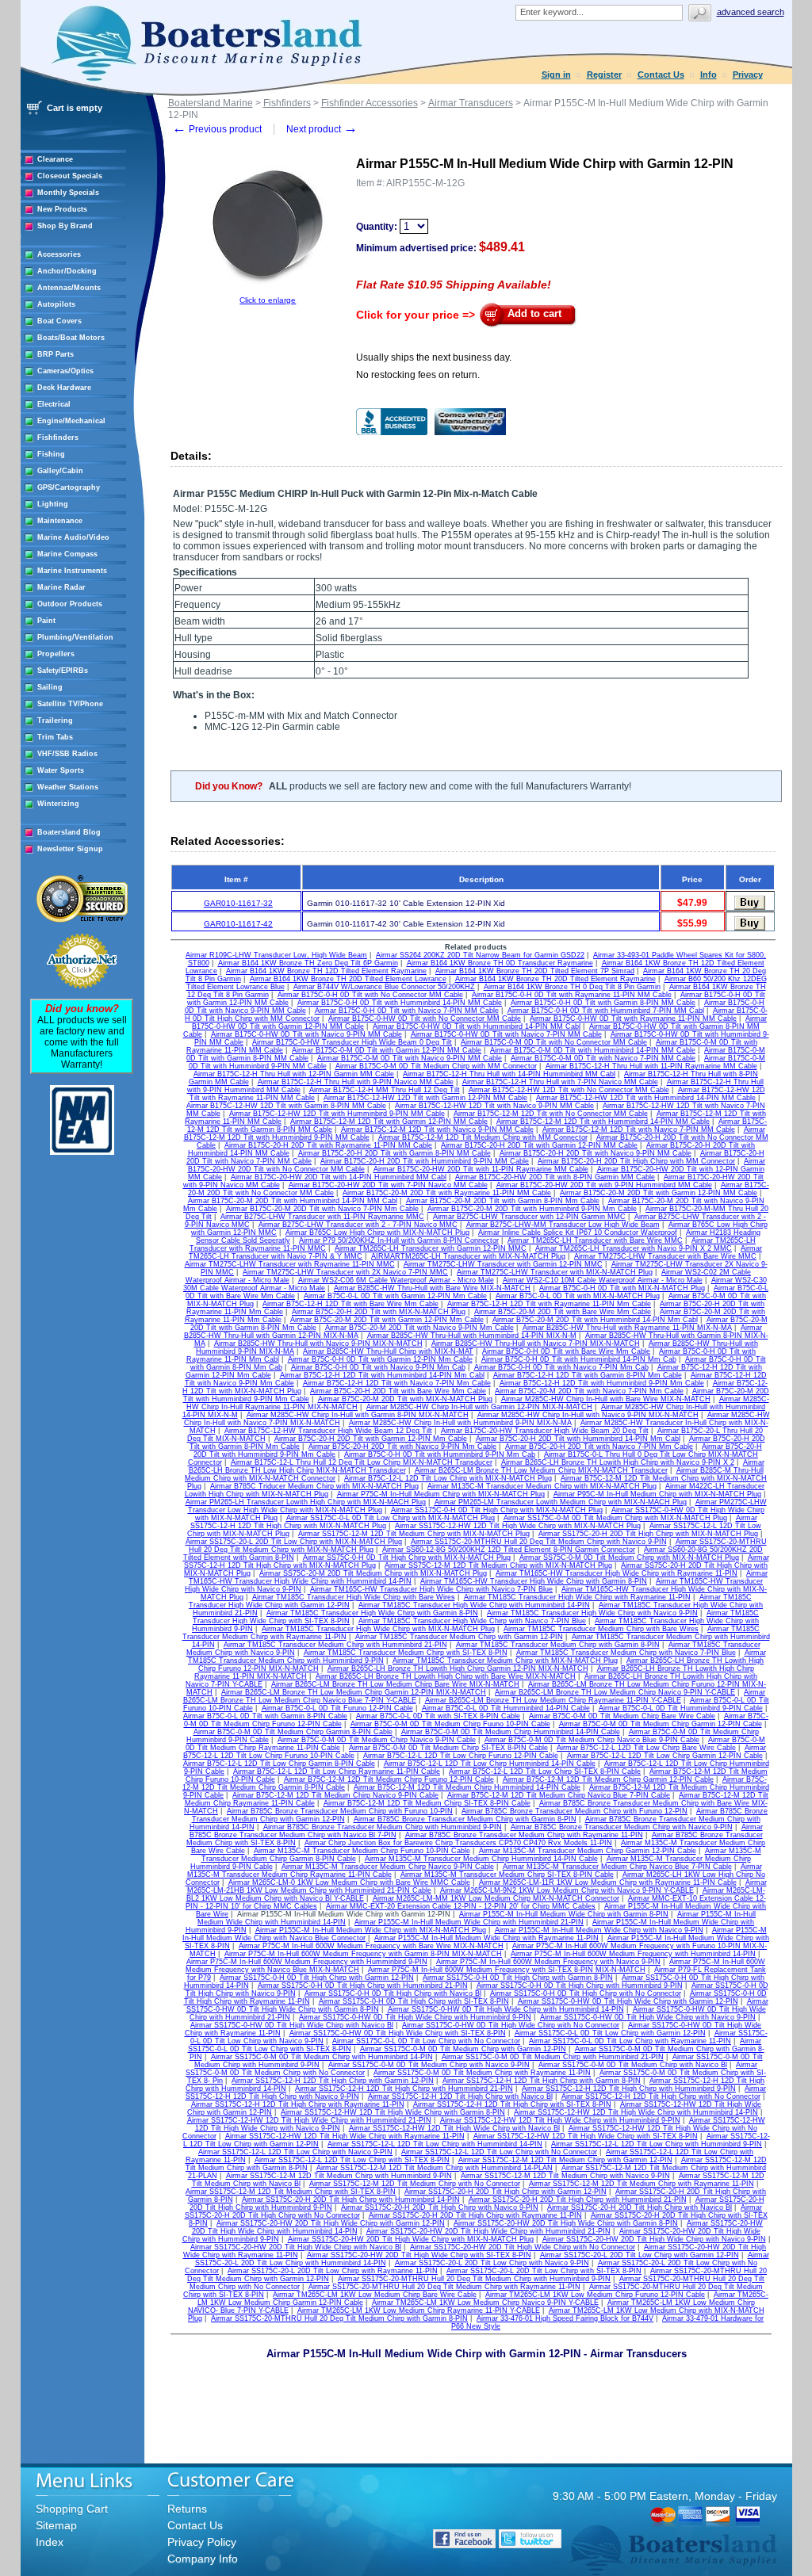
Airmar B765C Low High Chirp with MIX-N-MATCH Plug (377, 1233)
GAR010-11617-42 (238, 924)
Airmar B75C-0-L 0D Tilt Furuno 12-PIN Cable (337, 1708)
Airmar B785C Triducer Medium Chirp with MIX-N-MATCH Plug (314, 1486)
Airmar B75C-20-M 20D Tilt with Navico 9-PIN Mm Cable (419, 1328)
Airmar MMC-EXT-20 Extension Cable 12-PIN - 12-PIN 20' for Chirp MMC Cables (461, 1906)
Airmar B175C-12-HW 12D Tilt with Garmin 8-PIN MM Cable (286, 1106)
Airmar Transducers (471, 103)
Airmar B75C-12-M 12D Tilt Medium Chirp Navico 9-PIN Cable (335, 1795)
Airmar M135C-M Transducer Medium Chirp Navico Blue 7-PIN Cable (617, 1867)
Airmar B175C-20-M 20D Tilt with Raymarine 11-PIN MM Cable (447, 1193)
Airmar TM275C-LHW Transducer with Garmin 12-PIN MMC (503, 1264)
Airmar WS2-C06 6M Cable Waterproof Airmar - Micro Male (396, 1280)
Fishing (51, 454)
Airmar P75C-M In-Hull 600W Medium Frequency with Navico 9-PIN (548, 1962)
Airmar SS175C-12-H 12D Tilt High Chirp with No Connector (661, 2096)
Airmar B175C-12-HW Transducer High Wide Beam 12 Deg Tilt (328, 1431)
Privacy (748, 75)
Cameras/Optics (65, 371)
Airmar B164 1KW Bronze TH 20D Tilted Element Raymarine (555, 979)
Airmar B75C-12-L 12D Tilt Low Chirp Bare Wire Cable (646, 1748)
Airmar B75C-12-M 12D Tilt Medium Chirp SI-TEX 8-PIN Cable (427, 1803)
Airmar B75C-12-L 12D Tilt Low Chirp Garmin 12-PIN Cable (665, 1756)
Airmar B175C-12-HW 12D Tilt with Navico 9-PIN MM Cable (494, 1106)
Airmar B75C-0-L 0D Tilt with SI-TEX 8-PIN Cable (438, 1716)
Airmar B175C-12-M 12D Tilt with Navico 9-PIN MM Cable (437, 1129)
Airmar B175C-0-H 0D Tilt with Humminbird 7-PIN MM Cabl (606, 1011)
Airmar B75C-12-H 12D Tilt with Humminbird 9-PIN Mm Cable (602, 1383)
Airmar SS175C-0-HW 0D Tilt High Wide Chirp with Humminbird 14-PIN (506, 2009)
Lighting (53, 504)
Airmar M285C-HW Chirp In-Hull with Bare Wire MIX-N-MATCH (606, 1399)
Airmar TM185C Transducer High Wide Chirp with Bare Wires (354, 1597)
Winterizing (58, 804)
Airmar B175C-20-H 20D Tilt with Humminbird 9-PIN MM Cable (425, 1161)
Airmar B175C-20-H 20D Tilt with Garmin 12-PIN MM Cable (539, 1145)
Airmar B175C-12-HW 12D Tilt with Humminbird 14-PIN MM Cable (646, 1098)
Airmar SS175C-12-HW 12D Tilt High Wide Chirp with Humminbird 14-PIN (636, 2112)
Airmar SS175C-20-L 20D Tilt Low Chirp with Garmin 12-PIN (640, 2255)
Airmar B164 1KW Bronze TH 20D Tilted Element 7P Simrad (535, 971)
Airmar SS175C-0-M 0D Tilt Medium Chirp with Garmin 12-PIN (463, 2049)
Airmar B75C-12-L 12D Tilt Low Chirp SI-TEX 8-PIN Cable (545, 1771)
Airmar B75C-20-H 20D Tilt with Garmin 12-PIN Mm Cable (371, 1439)
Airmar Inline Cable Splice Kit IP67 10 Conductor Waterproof (578, 1233)
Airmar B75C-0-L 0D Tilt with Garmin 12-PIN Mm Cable (395, 1296)
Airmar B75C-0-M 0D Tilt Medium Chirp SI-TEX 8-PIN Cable (448, 1748)
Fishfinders (58, 438)
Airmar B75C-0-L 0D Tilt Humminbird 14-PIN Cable (506, 1708)
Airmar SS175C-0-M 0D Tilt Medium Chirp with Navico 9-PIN (429, 2065)
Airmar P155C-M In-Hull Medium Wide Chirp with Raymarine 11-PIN (486, 1938)
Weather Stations (68, 787)
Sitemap (56, 2525)
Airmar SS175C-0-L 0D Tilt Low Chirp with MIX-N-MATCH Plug (391, 1518)
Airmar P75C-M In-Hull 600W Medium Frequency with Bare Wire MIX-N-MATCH (371, 1946)
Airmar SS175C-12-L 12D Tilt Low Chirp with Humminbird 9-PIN (657, 2144)
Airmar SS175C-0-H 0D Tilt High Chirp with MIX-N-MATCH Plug (497, 1510)
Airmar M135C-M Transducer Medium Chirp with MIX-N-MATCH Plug (542, 1486)
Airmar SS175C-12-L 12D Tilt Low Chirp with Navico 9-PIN (295, 2152)
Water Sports (61, 770)
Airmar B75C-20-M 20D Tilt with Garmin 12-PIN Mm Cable (387, 1320)
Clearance (55, 159)
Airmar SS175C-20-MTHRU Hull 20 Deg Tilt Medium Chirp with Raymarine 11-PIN (444, 2287)
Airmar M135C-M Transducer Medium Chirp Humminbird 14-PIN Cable (481, 1859)
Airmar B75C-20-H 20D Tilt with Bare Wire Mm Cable (398, 1391)
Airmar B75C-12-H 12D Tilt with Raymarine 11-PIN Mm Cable (549, 1304)
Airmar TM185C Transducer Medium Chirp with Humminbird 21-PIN (335, 1645)
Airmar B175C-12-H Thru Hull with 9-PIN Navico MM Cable (356, 1082)
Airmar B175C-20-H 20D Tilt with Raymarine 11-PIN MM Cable (328, 1145)
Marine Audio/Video (73, 537)
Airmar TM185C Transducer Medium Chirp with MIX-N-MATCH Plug (505, 1661)
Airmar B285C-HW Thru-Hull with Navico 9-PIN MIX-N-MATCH (318, 1343)
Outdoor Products (70, 604)
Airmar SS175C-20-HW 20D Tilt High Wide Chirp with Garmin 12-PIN (331, 2223)
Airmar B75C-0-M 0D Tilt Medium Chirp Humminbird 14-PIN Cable (511, 1732)
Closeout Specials (70, 176)
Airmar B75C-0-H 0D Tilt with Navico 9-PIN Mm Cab (378, 1367)
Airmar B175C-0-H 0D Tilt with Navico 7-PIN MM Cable (407, 1011)
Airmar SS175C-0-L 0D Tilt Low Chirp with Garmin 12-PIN (610, 2033)
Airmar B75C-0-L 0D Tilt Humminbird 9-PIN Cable (681, 1708)
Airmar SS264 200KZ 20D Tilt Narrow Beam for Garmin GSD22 (480, 955)
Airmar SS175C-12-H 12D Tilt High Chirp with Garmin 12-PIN (333, 2081)
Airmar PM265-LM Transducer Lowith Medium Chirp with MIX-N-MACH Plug (561, 1502)
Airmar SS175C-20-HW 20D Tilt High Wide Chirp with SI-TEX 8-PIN (419, 2255)
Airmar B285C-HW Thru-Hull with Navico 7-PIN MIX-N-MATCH (536, 1343)
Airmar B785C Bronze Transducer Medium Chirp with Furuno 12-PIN (575, 1811)
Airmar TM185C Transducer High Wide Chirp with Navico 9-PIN (592, 1613)
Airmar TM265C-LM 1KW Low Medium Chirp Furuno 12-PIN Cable (595, 2295)
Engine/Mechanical (71, 421)
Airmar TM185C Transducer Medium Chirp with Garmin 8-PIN (558, 1645)
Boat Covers (59, 321)
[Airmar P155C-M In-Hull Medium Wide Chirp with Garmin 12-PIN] (268, 293)
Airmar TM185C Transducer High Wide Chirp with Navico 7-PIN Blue (472, 1621)
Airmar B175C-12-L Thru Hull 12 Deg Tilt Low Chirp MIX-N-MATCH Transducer (362, 1462)
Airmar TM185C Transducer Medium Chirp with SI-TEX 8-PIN (406, 1653)
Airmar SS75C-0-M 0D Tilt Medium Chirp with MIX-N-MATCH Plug (629, 1557)
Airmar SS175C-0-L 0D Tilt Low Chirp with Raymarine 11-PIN (630, 2041)
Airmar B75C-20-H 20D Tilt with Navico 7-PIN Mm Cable (599, 1447)
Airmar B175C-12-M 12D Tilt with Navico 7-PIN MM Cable (639, 1129)
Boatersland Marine (211, 103)
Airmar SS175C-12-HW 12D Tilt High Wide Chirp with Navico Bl (454, 2128)
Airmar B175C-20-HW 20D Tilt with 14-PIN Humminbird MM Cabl (339, 1177)
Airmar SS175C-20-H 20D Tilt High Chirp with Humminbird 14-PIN (351, 2200)
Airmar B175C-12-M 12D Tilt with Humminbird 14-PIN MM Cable (603, 1122)
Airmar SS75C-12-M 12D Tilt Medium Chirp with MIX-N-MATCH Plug (498, 1565)
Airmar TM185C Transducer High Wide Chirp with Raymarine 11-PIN (577, 1597)
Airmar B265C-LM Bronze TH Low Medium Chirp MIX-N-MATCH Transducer (541, 1470)
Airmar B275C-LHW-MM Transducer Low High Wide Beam (563, 1225)
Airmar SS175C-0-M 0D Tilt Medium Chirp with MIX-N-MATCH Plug (615, 1518)
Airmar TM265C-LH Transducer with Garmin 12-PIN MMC (431, 1248)
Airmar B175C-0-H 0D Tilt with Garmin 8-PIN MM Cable (603, 1003)
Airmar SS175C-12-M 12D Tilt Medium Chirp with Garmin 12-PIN (565, 2160)
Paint (46, 621)
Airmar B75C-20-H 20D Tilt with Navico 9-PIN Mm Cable (402, 1447)
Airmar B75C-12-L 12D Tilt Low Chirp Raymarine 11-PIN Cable (337, 1771)
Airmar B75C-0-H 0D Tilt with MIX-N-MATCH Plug (622, 1288)
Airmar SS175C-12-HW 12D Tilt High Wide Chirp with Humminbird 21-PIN (309, 2120)
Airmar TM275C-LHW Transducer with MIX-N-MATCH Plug (555, 1272)
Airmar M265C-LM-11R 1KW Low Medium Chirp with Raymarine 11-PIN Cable (608, 1882)
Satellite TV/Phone (70, 704)
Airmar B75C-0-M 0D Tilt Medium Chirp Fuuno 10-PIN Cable (450, 1724)
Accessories (59, 254)
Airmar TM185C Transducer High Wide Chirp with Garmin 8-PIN (372, 1613)
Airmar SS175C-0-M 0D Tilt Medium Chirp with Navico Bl (633, 2065)
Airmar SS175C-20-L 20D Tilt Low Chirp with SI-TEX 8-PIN (544, 2271)
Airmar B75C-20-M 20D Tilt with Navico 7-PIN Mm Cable (589, 1391)
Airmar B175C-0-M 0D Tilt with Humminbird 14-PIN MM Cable (593, 1050)
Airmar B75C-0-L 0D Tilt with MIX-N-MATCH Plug (578, 1296)
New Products (62, 209)
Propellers (56, 654)
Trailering (55, 720)
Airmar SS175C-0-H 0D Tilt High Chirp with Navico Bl (393, 1993)
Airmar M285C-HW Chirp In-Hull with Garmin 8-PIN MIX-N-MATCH (358, 1415)
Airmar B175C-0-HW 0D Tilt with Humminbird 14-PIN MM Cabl (477, 1026)
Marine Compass (67, 554)
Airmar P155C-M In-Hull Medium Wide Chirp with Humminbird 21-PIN (469, 1922)
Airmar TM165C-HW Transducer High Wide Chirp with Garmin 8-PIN (534, 1581)
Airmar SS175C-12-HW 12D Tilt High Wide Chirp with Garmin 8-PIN (393, 2112)
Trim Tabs (55, 737)
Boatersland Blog (69, 832)
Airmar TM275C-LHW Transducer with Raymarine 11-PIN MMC (290, 1264)
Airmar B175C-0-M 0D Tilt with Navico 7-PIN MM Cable (603, 1058)
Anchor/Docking (67, 271)
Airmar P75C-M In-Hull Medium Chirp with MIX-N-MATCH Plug (441, 1494)
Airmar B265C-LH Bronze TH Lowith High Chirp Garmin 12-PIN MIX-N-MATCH (458, 1668)
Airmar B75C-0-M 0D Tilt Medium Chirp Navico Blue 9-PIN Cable (592, 1740)
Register (604, 75)
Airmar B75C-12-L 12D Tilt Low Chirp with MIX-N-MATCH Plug (448, 1478)
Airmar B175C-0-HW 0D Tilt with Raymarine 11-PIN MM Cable (633, 1019)
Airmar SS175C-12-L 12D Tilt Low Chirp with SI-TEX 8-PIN (352, 2160)
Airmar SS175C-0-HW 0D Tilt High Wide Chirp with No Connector (511, 2025)
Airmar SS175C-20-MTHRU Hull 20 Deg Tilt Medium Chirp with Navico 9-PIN (539, 1542)
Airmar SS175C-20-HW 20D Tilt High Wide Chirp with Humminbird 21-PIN (488, 2231)
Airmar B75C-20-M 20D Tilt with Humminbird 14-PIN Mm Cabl (595, 1320)
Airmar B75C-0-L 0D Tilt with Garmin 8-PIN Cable (265, 1716)
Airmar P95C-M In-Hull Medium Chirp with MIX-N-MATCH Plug (657, 1494)
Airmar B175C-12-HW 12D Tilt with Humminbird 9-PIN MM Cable (337, 1114)
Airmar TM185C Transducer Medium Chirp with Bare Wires (601, 1629)
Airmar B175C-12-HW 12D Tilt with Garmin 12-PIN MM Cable (425, 1098)
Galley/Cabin (60, 471)
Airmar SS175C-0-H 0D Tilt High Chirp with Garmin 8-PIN (518, 1978)
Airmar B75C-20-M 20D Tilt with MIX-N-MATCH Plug (405, 1399)
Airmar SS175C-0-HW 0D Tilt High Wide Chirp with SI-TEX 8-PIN (398, 2033)
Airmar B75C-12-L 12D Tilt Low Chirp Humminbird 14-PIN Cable (490, 1764)
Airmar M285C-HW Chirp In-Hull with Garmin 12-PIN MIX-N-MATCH (479, 1407)
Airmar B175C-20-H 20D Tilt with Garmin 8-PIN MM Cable (395, 1153)
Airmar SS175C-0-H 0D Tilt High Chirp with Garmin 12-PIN (317, 1978)
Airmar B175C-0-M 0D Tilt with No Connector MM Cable (554, 1042)
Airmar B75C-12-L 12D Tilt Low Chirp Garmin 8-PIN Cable (279, 1764)
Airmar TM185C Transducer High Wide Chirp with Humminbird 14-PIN (474, 1605)
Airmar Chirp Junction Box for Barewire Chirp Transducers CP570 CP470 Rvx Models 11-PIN (458, 1843)
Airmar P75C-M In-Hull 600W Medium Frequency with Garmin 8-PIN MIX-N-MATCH (363, 1954)
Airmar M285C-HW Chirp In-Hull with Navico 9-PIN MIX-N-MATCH (588, 1415)
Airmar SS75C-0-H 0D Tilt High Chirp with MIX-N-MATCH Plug (407, 1557)
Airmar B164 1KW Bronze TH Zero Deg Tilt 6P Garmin (308, 963)
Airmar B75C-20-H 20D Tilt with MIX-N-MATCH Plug (379, 1312)
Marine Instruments (72, 571)
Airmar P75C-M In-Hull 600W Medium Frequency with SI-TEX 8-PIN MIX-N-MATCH (507, 1970)
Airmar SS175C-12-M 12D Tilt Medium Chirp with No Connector (415, 2184)
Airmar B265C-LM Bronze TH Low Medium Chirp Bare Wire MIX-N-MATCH (395, 1684)
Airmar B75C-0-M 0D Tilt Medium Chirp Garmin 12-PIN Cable (661, 1724)
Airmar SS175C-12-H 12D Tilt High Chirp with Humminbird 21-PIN (404, 2089)
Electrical (54, 404)
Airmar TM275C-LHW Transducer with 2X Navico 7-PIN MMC (345, 1272)
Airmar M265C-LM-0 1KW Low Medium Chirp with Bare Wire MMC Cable (349, 1882)
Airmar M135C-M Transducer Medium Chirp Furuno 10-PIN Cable (362, 1851)
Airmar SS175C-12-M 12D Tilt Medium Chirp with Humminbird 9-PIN (339, 2176)
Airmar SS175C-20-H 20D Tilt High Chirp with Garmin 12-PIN (506, 2192)
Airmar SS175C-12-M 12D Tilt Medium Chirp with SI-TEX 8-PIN (291, 2192)
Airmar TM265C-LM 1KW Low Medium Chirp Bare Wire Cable (375, 2295)
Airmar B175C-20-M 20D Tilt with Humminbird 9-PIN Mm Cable (532, 1209)
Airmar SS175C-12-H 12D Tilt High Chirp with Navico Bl (460, 2096)
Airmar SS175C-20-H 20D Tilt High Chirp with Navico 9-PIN (440, 2207)
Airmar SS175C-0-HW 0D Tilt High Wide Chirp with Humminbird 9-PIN (415, 2017)
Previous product (217, 129)
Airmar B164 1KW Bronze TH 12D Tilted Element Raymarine (326, 971)
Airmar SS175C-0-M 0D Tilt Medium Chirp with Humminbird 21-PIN (553, 2057)
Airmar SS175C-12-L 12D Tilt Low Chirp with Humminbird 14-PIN (435, 2144)
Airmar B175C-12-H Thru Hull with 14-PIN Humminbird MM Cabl (509, 1074)
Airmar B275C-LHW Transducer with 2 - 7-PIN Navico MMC (358, 1225)
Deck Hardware (64, 388)
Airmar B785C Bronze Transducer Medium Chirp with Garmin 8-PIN (465, 1819)
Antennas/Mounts (69, 288)
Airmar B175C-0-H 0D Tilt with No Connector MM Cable (370, 995)
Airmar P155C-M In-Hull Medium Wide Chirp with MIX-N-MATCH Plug (371, 1930)
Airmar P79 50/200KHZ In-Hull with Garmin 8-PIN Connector (399, 1240)
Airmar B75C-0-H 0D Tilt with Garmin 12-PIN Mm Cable (380, 1359)
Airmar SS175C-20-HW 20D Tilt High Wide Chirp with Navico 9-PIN (654, 2239)
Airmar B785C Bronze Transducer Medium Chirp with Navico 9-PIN (622, 1827)
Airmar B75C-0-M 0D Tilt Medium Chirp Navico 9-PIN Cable (377, 1740)
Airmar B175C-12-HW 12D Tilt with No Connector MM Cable (569, 1090)
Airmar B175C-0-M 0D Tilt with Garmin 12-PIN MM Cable (387, 1050)
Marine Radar (61, 587)
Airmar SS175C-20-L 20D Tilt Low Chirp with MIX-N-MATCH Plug (294, 1542)
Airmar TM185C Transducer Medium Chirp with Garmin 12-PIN (459, 1637)
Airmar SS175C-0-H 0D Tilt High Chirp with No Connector (586, 1993)
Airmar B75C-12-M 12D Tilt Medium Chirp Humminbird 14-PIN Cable (467, 1787)
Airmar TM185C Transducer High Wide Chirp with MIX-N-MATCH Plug (378, 1629)
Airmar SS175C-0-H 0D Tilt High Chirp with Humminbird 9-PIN (580, 1986)
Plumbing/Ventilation (75, 637)
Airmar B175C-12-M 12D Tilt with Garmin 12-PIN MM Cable (389, 1122)
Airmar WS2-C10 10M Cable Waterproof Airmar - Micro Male (603, 1280)
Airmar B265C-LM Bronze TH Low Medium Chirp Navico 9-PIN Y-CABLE (615, 1692)
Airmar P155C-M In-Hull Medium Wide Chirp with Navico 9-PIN (599, 1930)
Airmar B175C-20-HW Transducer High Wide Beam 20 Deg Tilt (545, 1431)
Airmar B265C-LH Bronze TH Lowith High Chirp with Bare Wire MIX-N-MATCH (446, 1676)
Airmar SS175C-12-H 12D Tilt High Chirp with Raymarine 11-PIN (298, 2104)
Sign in (556, 75)
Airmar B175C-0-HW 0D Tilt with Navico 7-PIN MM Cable (506, 1034)
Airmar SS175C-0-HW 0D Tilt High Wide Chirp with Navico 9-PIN (648, 2017)
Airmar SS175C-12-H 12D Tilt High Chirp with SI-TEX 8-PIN (512, 2104)
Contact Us (661, 75)
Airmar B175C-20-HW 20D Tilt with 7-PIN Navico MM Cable (388, 1185)
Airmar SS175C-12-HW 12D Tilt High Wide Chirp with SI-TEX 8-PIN (586, 2136)
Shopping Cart (72, 2509)
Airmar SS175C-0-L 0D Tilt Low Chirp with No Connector (426, 2041)
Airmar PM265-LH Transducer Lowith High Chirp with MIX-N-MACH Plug (306, 1502)
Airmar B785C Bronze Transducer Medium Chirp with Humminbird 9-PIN (383, 1827)
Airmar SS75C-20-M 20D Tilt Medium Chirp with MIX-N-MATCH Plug (373, 1573)
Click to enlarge (268, 300)
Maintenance (60, 521)
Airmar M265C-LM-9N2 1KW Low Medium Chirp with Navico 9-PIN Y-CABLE (567, 1890)
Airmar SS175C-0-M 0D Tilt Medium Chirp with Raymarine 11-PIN (482, 2073)
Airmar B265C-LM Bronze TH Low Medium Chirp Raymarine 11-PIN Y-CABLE (553, 1700)
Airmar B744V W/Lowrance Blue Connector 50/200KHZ (384, 987)
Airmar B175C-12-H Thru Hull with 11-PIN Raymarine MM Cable (651, 1066)
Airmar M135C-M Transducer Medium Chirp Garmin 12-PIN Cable (588, 1851)
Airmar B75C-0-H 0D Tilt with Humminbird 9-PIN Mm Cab (440, 1454)
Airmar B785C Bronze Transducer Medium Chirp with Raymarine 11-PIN (524, 1835)
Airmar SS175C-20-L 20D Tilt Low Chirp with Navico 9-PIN (492, 2263)
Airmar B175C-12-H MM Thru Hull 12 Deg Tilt (385, 1090)
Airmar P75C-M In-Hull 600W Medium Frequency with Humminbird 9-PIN (307, 1962)
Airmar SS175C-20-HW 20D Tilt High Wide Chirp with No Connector (523, 2247)
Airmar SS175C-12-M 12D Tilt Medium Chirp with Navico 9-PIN (565, 2176)
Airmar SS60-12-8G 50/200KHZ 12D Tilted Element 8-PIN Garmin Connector (509, 1550)
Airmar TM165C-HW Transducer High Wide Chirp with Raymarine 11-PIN (617, 1573)
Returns (187, 2509)
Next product (322, 129)
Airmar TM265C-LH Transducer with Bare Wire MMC (595, 1240)
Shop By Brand (65, 226)
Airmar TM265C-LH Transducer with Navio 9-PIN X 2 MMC (634, 1248)
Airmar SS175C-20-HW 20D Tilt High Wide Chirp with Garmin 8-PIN (566, 2223)
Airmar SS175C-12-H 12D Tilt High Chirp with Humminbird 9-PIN (629, 2089)
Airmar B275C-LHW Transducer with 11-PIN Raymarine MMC (322, 1217)
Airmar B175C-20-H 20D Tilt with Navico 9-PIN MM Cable (596, 1153)
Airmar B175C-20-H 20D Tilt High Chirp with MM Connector (636, 1161)
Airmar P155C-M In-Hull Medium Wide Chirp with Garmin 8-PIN (564, 1914)
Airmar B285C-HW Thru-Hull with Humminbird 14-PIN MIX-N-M (472, 1336)
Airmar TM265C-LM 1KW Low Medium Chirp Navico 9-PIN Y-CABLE (485, 2303)
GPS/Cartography (69, 487)
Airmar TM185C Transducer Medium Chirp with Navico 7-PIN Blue (626, 1653)
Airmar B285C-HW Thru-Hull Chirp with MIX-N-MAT (388, 1351)
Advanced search (751, 12)
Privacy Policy (202, 2542)
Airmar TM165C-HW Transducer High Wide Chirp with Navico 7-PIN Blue (431, 1589)
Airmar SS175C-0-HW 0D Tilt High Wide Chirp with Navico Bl (292, 2025)
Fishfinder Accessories (370, 103)
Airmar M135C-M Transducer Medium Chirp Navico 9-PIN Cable (388, 1867)
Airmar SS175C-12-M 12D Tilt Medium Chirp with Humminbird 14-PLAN (435, 2168)
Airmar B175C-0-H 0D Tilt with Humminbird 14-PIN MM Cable (400, 1003)
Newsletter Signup (70, 849)
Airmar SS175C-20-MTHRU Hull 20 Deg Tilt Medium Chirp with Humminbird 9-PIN (474, 2279)
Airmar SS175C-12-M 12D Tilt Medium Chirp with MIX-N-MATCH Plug (414, 1534)
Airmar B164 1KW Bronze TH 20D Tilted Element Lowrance (348, 979)
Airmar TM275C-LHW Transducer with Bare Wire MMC (665, 1256)
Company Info (203, 2559)
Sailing (50, 687)
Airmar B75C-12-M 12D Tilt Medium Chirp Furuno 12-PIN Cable (389, 1779)
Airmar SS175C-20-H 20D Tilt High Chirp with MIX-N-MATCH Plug (648, 1534)
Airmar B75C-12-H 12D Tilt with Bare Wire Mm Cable (350, 1304)
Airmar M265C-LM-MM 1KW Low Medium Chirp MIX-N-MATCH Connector (496, 1898)
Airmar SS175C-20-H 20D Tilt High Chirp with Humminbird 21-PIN (578, 2200)
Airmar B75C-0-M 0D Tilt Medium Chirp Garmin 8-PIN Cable (293, 1732)
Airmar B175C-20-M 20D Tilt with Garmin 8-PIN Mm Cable (503, 1201)
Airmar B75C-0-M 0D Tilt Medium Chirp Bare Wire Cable (622, 1716)
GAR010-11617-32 (238, 903)
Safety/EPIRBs (63, 671)
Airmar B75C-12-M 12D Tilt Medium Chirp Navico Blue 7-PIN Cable (559, 1795)
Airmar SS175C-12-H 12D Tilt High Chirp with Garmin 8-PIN (542, 2081)
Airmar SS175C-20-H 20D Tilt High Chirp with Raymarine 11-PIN (475, 2215)
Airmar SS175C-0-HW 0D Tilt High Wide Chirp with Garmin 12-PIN (628, 2001)
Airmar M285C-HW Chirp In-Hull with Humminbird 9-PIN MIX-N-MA (460, 1423)
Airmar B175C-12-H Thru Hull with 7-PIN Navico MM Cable (560, 1082)
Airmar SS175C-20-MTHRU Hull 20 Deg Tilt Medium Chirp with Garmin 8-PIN (339, 2318)
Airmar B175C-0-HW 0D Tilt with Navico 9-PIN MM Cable (306, 1034)
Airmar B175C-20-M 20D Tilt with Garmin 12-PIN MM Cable (659, 1193)
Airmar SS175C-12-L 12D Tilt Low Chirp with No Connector (499, 2152)
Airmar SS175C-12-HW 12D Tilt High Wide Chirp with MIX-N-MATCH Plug (518, 1526)
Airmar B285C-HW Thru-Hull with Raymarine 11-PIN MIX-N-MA (627, 1328)
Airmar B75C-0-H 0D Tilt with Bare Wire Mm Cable (566, 1351)
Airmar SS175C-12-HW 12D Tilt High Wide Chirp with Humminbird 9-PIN (560, 2120)
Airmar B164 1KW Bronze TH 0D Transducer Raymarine (500, 963)
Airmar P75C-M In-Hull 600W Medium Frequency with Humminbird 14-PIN (633, 1954)
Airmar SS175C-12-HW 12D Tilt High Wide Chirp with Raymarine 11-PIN (345, 2136)
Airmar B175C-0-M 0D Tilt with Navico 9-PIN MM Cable (410, 1058)
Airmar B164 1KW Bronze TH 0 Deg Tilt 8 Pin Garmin (572, 987)
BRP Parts (56, 354)
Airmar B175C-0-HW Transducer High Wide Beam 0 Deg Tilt (352, 1042)
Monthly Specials (68, 193)
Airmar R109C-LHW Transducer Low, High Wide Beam (276, 955)
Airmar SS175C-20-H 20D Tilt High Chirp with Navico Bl (640, 2207)
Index (50, 2542)
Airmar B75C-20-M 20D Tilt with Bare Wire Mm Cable (563, 1312)
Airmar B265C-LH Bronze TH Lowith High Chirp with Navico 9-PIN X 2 (618, 1462)
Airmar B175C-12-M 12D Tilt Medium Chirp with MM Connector (483, 1137)
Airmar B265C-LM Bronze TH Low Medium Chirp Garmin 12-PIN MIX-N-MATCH (354, 1692)
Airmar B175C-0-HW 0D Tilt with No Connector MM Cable (425, 1019)
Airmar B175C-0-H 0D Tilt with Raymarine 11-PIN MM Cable (572, 995)
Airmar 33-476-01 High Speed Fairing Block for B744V (565, 2318)
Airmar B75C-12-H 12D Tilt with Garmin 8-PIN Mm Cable (588, 1375)
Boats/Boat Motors (71, 338)
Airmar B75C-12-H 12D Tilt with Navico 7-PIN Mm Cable (397, 1383)
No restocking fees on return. (418, 375)
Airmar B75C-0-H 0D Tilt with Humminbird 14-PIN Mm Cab (579, 1359)
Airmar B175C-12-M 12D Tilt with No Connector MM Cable (551, 1114)
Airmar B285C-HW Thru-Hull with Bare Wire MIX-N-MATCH (432, 1288)
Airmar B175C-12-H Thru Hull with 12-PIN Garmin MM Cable (294, 1074)
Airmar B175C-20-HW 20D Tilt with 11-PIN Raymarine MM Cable (481, 1169)
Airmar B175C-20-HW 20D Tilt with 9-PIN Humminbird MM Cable (604, 1185)
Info (709, 75)
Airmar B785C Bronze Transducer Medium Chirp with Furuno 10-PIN (340, 1811)
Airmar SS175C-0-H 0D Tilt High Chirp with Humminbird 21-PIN (363, 1986)
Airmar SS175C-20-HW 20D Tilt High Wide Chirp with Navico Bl (296, 2247)
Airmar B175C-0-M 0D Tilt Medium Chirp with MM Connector (436, 1066)
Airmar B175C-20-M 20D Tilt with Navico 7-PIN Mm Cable (322, 1209)
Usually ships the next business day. (434, 357)
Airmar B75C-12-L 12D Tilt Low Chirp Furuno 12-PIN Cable (461, 1756)
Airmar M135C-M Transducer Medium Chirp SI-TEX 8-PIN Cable (507, 1875)
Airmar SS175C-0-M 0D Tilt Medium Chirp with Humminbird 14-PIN (322, 2057)
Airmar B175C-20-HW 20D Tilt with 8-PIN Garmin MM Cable (555, 1177)
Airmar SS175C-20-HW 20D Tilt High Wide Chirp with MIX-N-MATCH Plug (411, 2239)
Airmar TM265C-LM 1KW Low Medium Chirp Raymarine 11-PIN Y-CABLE (419, 2310)
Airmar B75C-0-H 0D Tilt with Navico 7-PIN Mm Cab (561, 1367)
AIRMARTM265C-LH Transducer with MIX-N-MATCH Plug (468, 1256)
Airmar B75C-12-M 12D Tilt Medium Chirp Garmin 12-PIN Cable (608, 1779)
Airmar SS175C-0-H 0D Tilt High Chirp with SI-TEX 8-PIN (414, 2001)
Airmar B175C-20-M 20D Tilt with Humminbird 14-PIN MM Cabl (293, 1201)
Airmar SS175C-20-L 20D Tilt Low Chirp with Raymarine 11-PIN (333, 2271)
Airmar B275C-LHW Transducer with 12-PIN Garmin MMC (529, 1217)
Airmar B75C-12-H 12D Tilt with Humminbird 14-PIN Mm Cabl (382, 1375)
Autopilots (56, 304)
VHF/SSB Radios (67, 754)
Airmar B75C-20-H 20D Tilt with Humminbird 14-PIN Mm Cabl (578, 1439)
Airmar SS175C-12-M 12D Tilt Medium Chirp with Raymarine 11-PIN (642, 2184)
